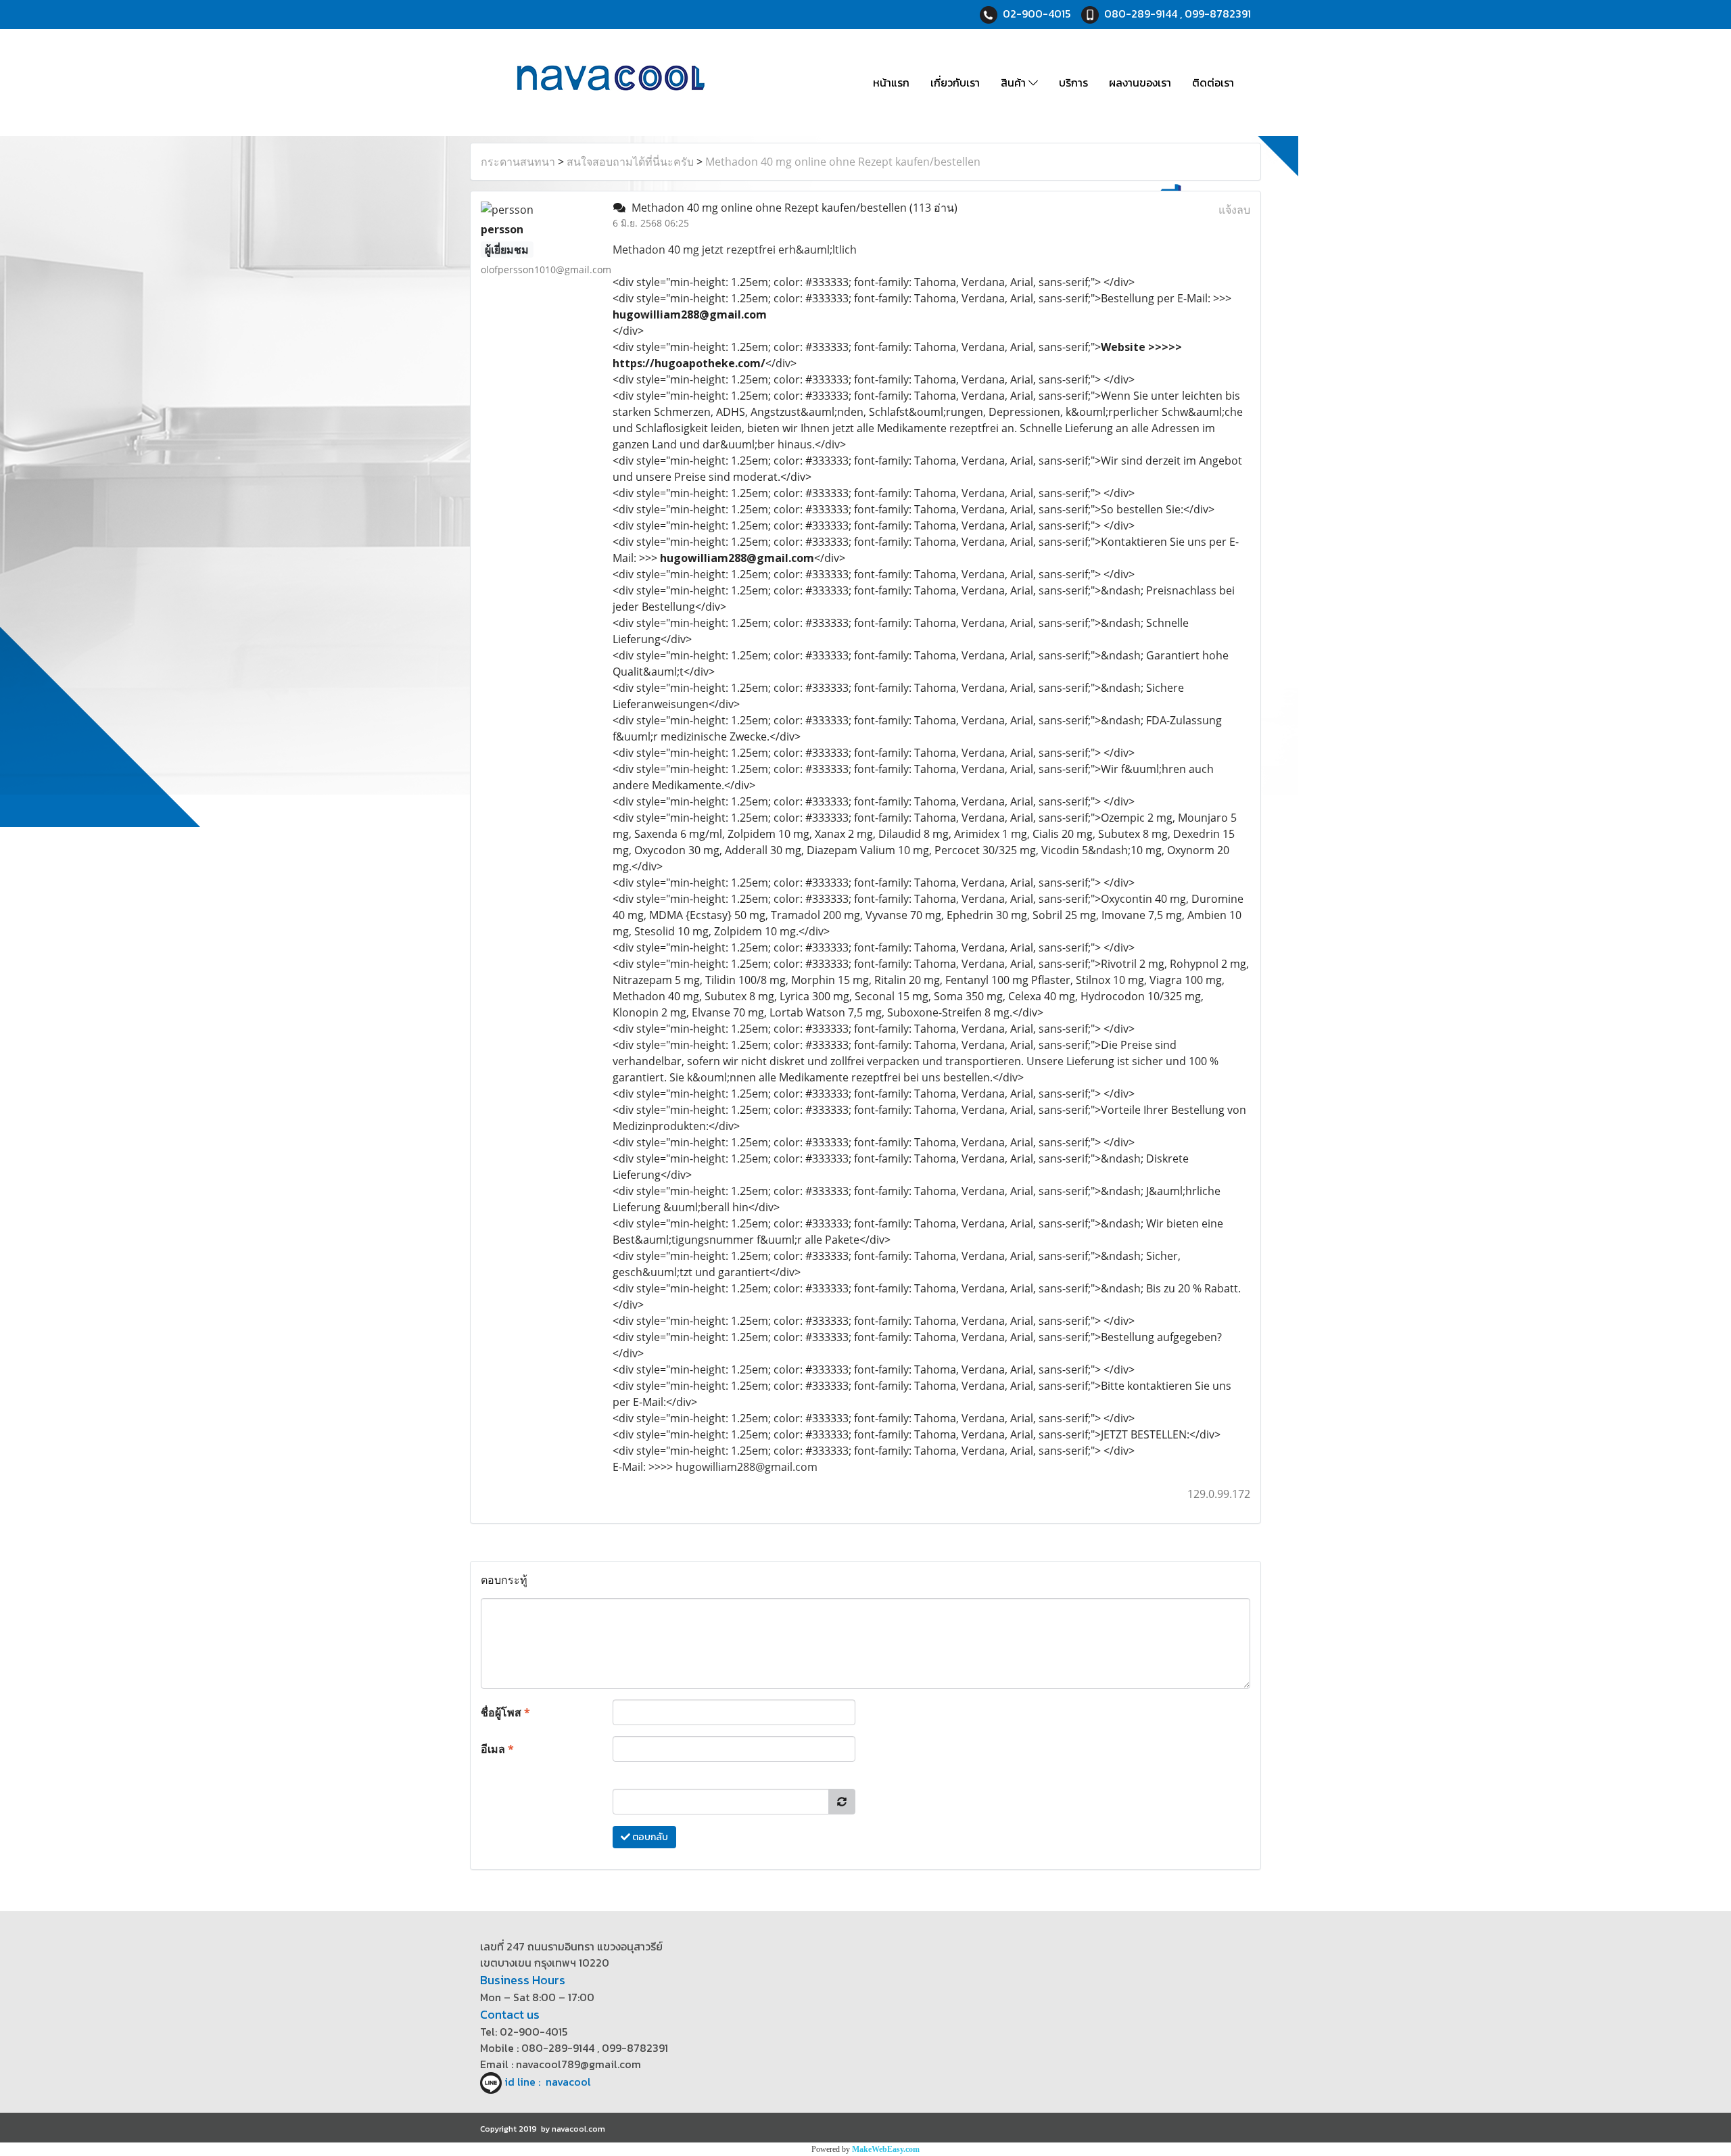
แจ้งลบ (1234, 210)
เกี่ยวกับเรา (955, 83)
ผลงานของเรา (1140, 83)
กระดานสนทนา (518, 162)
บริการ (1073, 83)
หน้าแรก (891, 83)
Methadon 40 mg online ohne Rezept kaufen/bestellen (843, 162)
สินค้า (1015, 83)
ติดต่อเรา (1213, 83)
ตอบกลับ (649, 1837)
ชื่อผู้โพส (505, 1712)
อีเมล (497, 1749)
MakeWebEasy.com (886, 2149)
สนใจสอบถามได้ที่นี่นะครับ (630, 162)
